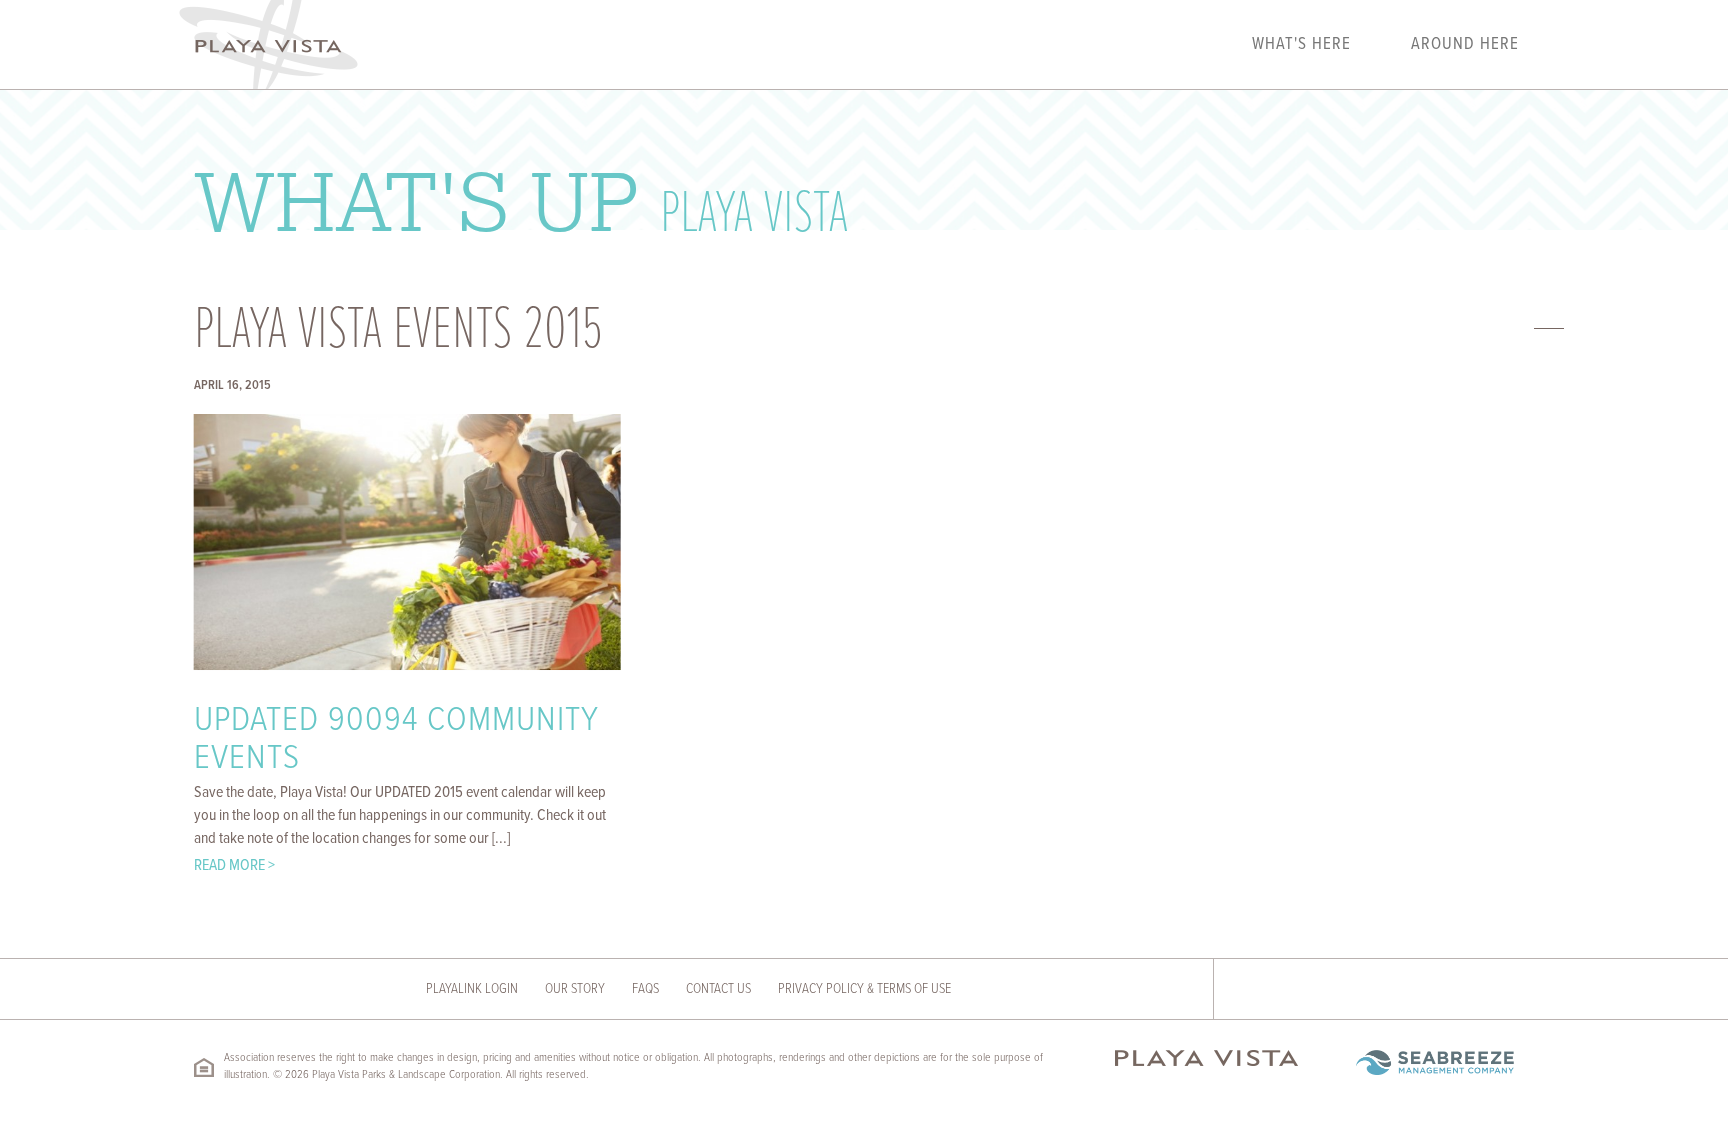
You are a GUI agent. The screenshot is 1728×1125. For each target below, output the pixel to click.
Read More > (234, 865)
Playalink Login (472, 989)
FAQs (645, 989)
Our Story (575, 989)
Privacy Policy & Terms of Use (864, 989)
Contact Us (718, 989)
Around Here (1465, 45)
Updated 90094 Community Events (396, 740)
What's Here (1301, 45)
